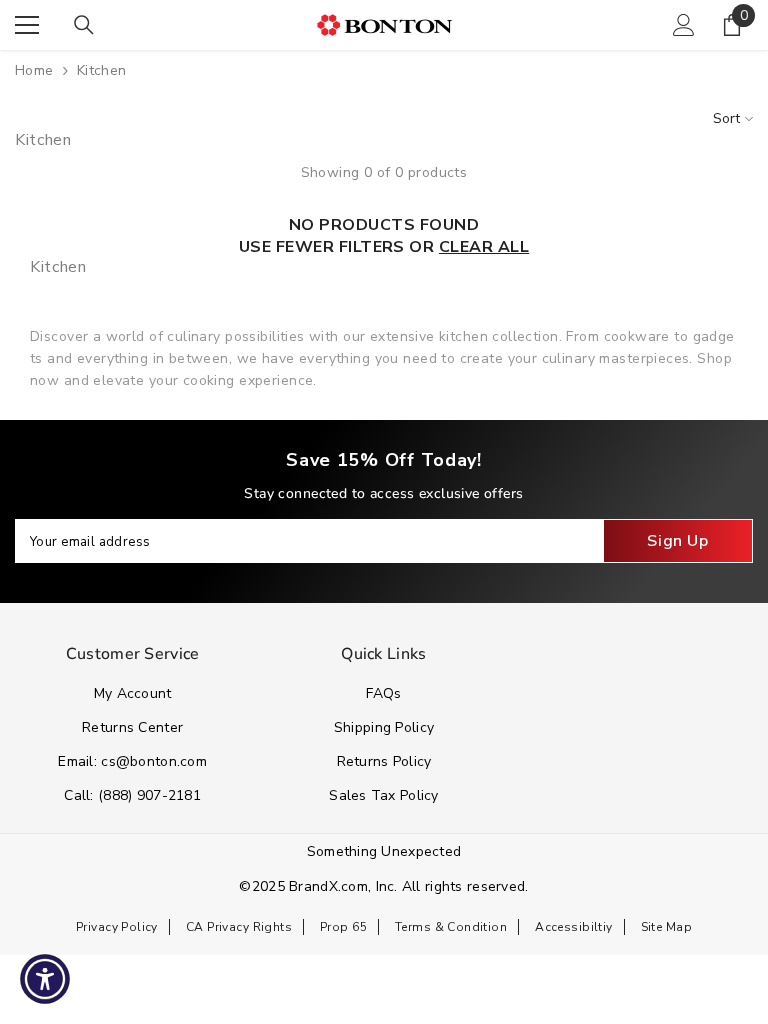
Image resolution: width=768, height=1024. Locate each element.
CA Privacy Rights (239, 927)
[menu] (27, 25)
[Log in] (684, 25)
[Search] (84, 25)
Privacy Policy (117, 927)
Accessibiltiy (573, 927)
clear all (484, 247)
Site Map (666, 927)
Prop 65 (343, 927)
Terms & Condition (451, 927)
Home (34, 70)
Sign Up (677, 541)
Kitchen (102, 70)
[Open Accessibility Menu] (45, 979)
